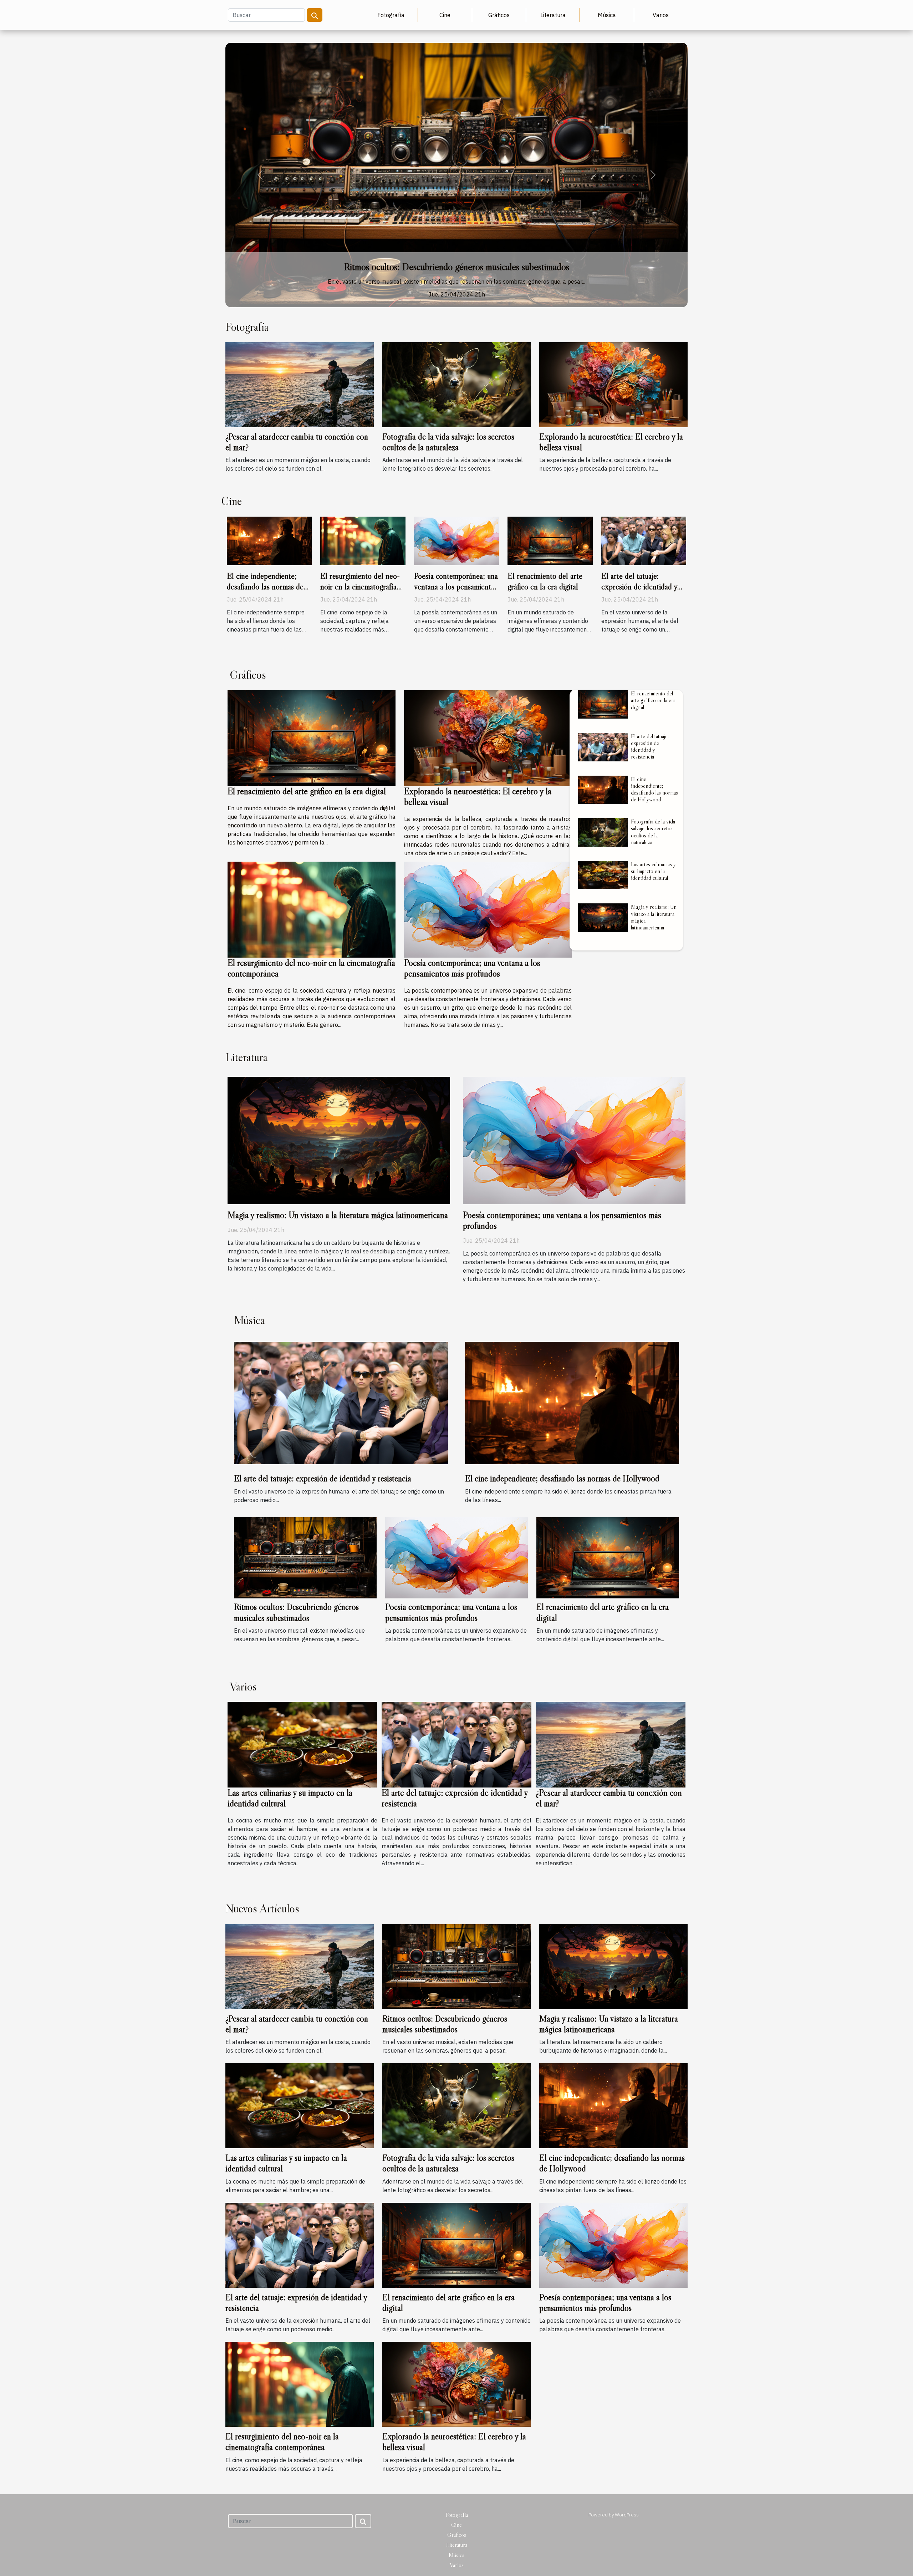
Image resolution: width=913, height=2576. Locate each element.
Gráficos (499, 15)
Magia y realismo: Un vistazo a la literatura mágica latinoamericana (654, 917)
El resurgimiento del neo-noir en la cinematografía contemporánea (360, 587)
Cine (445, 15)
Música (607, 15)
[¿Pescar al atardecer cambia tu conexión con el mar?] (300, 384)
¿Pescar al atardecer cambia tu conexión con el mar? (609, 1798)
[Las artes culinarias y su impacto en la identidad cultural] (603, 875)
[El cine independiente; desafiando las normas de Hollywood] (269, 540)
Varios (661, 15)
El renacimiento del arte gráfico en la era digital (545, 581)
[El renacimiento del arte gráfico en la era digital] (550, 540)
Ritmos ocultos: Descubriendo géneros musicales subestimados (296, 1612)
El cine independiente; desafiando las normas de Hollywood (265, 587)
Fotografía (391, 15)
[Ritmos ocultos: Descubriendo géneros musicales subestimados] (305, 1557)
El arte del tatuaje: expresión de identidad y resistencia (639, 587)
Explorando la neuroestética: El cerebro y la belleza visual (457, 267)
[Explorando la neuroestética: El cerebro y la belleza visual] (456, 175)
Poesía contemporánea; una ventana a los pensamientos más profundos (456, 587)
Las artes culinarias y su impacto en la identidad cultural (653, 871)
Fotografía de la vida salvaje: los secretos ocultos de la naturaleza (448, 442)
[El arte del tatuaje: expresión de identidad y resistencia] (644, 540)
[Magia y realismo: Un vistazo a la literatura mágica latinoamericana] (603, 918)
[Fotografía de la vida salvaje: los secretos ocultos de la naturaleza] (456, 384)
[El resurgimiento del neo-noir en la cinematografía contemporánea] (363, 540)
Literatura (553, 15)
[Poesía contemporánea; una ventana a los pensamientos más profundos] (456, 540)
